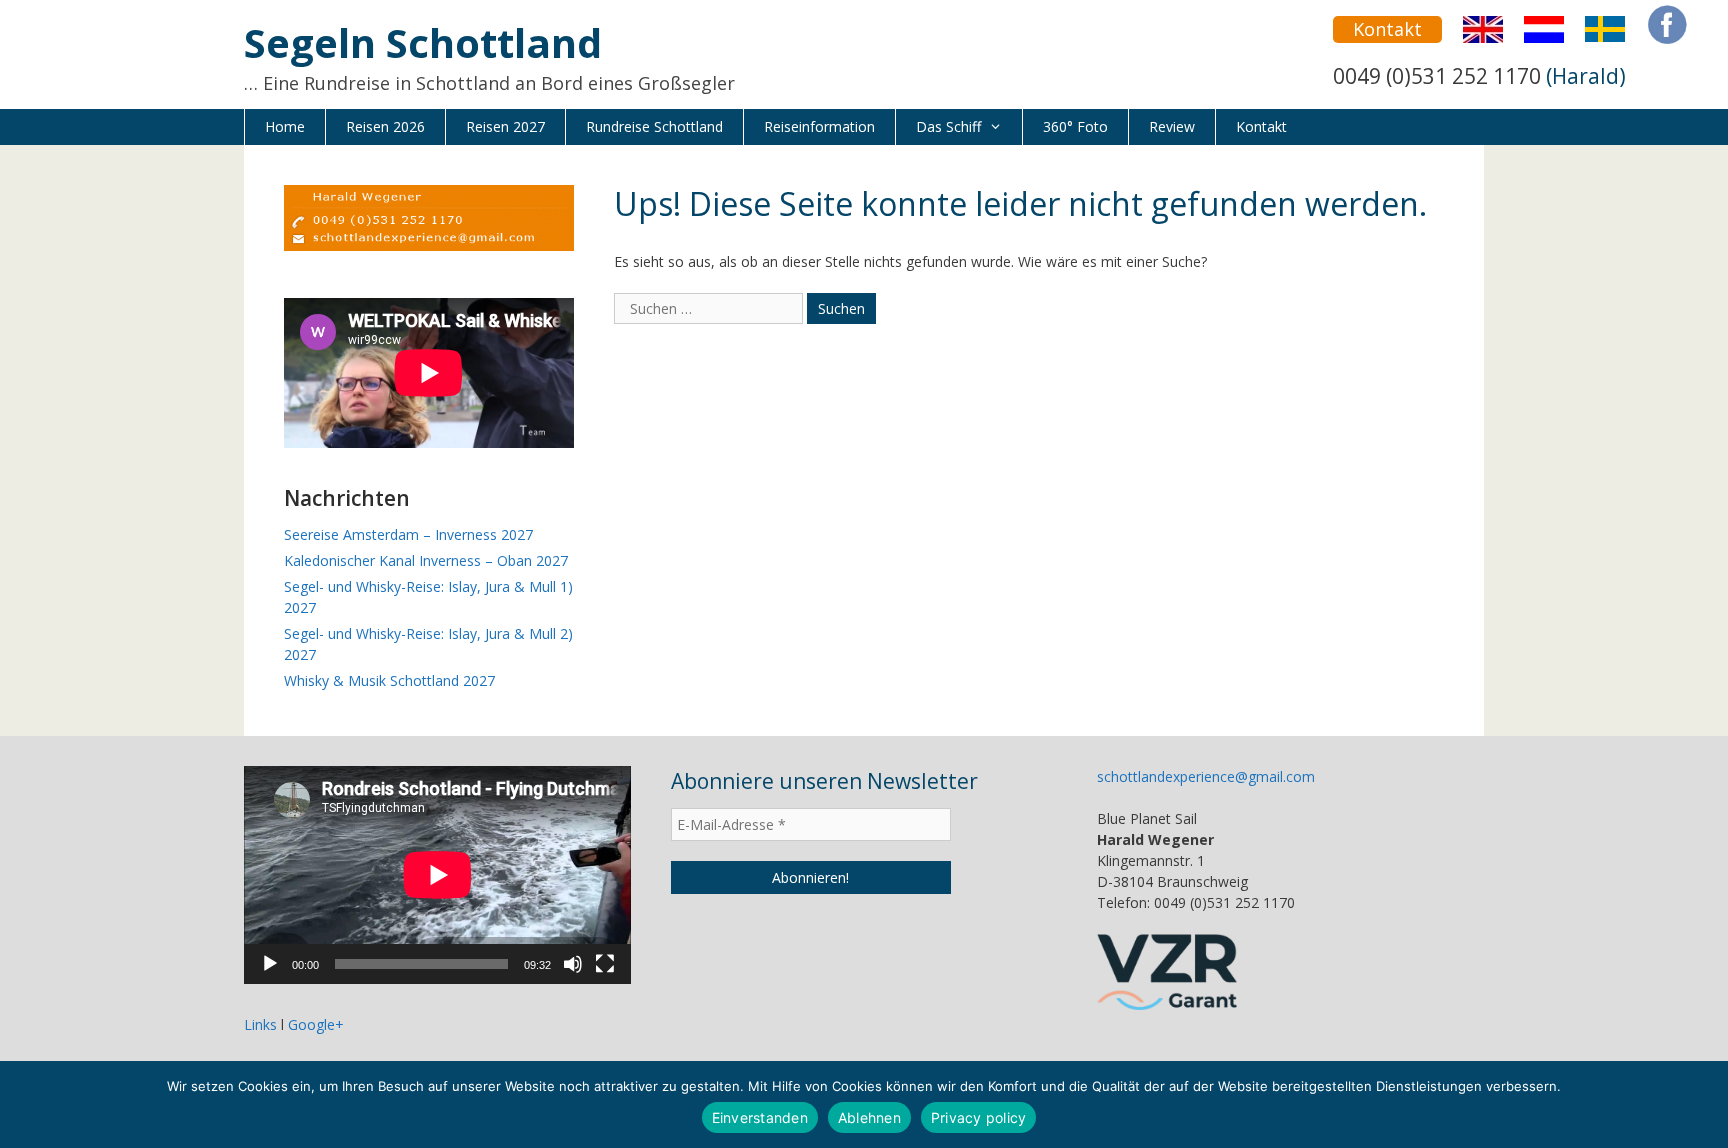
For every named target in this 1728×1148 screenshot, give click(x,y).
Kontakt (1387, 29)
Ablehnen (869, 1117)
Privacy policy (979, 1117)
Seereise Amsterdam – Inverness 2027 (408, 534)
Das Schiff (948, 126)
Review (1172, 126)
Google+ (316, 1024)
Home (285, 126)
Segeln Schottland (423, 42)
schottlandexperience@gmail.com (1206, 776)
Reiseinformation (819, 126)
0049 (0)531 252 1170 (1437, 76)
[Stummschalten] (573, 964)
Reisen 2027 (505, 126)
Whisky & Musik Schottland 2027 (389, 680)
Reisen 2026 (385, 126)
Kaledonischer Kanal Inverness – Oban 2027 (426, 560)
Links (260, 1024)
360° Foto (1075, 126)
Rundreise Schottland (654, 126)
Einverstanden (760, 1117)
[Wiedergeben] (270, 964)
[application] (437, 874)
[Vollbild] (605, 964)
